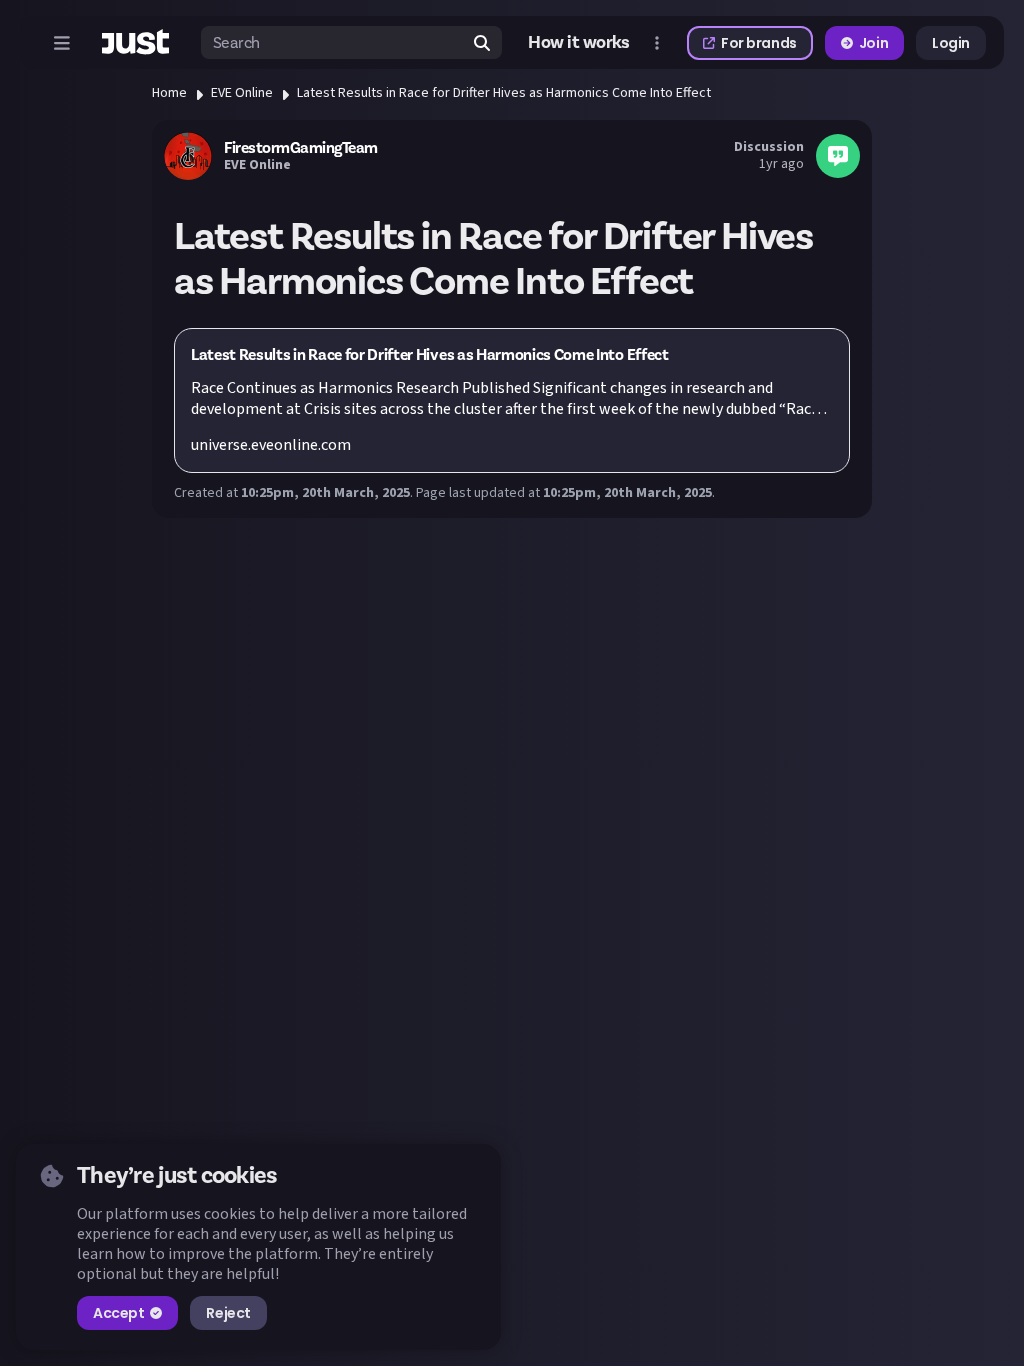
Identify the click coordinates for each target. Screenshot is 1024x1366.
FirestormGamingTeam (301, 148)
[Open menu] (62, 43)
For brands (759, 43)
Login (951, 43)
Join (873, 43)
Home (169, 93)
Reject (228, 1313)
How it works (579, 43)
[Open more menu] (657, 43)
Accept (118, 1313)
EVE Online (242, 93)
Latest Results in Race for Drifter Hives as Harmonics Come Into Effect (504, 93)
